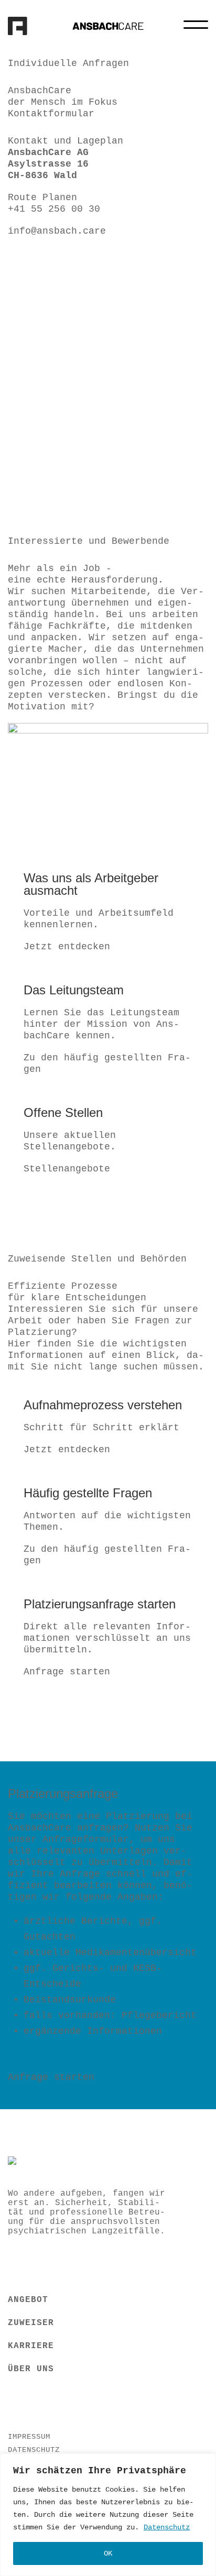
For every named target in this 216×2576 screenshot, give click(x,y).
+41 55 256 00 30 (54, 209)
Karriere (31, 2346)
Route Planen (42, 198)
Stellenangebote (67, 1169)
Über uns (31, 2369)
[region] (108, 2515)
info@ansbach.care (57, 231)
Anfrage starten (67, 1672)
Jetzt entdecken (67, 947)
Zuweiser (31, 2323)
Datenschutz (167, 2527)
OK (108, 2553)
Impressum (29, 2437)
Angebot (28, 2300)
